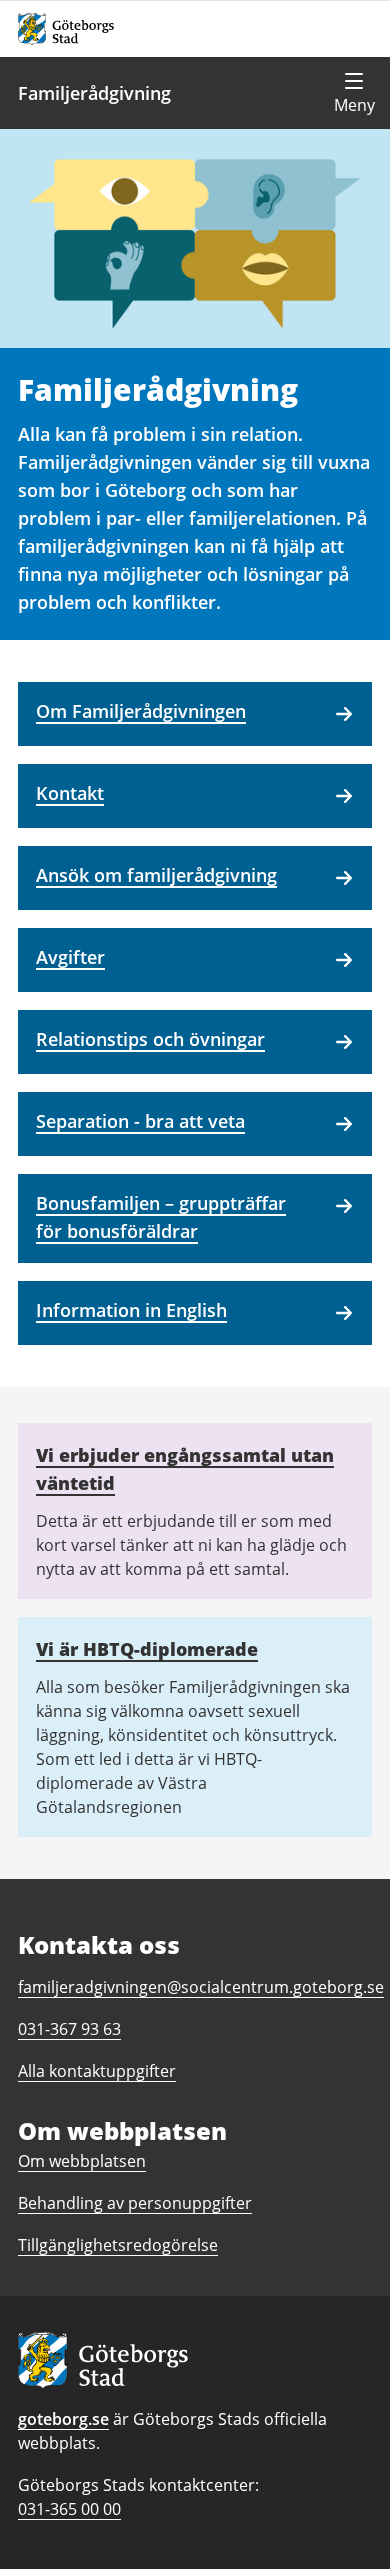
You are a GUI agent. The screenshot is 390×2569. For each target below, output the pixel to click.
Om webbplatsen (82, 2161)
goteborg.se (63, 2419)
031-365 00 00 (69, 2509)
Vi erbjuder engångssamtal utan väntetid (185, 1469)
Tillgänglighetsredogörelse (118, 2245)
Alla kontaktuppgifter (97, 2071)
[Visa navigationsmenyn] (354, 93)
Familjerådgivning (94, 93)
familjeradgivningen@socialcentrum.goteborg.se (201, 1987)
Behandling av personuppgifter (135, 2203)
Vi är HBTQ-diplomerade (147, 1649)
